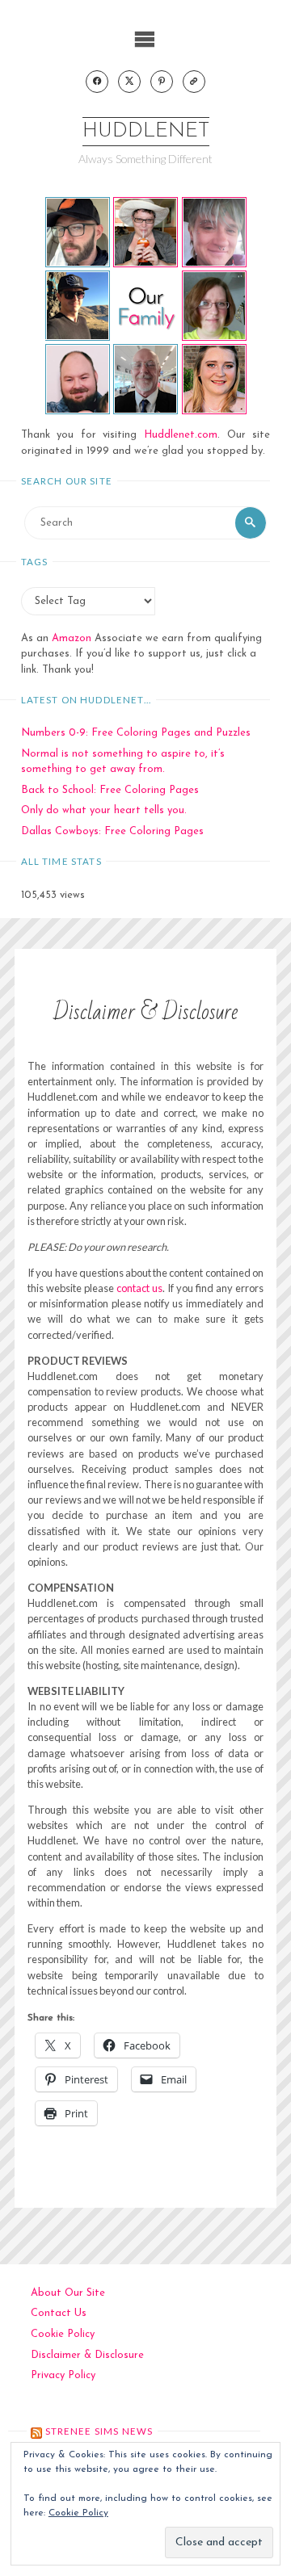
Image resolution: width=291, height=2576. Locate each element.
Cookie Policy (63, 2334)
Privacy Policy (63, 2375)
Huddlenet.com (181, 435)
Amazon (72, 638)
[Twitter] (129, 82)
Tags (35, 562)
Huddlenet (146, 131)
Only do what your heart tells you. (104, 810)
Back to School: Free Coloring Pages (110, 790)
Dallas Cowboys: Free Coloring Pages (112, 831)
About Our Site (68, 2293)
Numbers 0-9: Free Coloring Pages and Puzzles (136, 733)
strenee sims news (99, 2431)
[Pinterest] (162, 82)
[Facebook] (97, 82)
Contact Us (59, 2313)
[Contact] (194, 82)
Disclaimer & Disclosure (87, 2355)
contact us (139, 1288)
